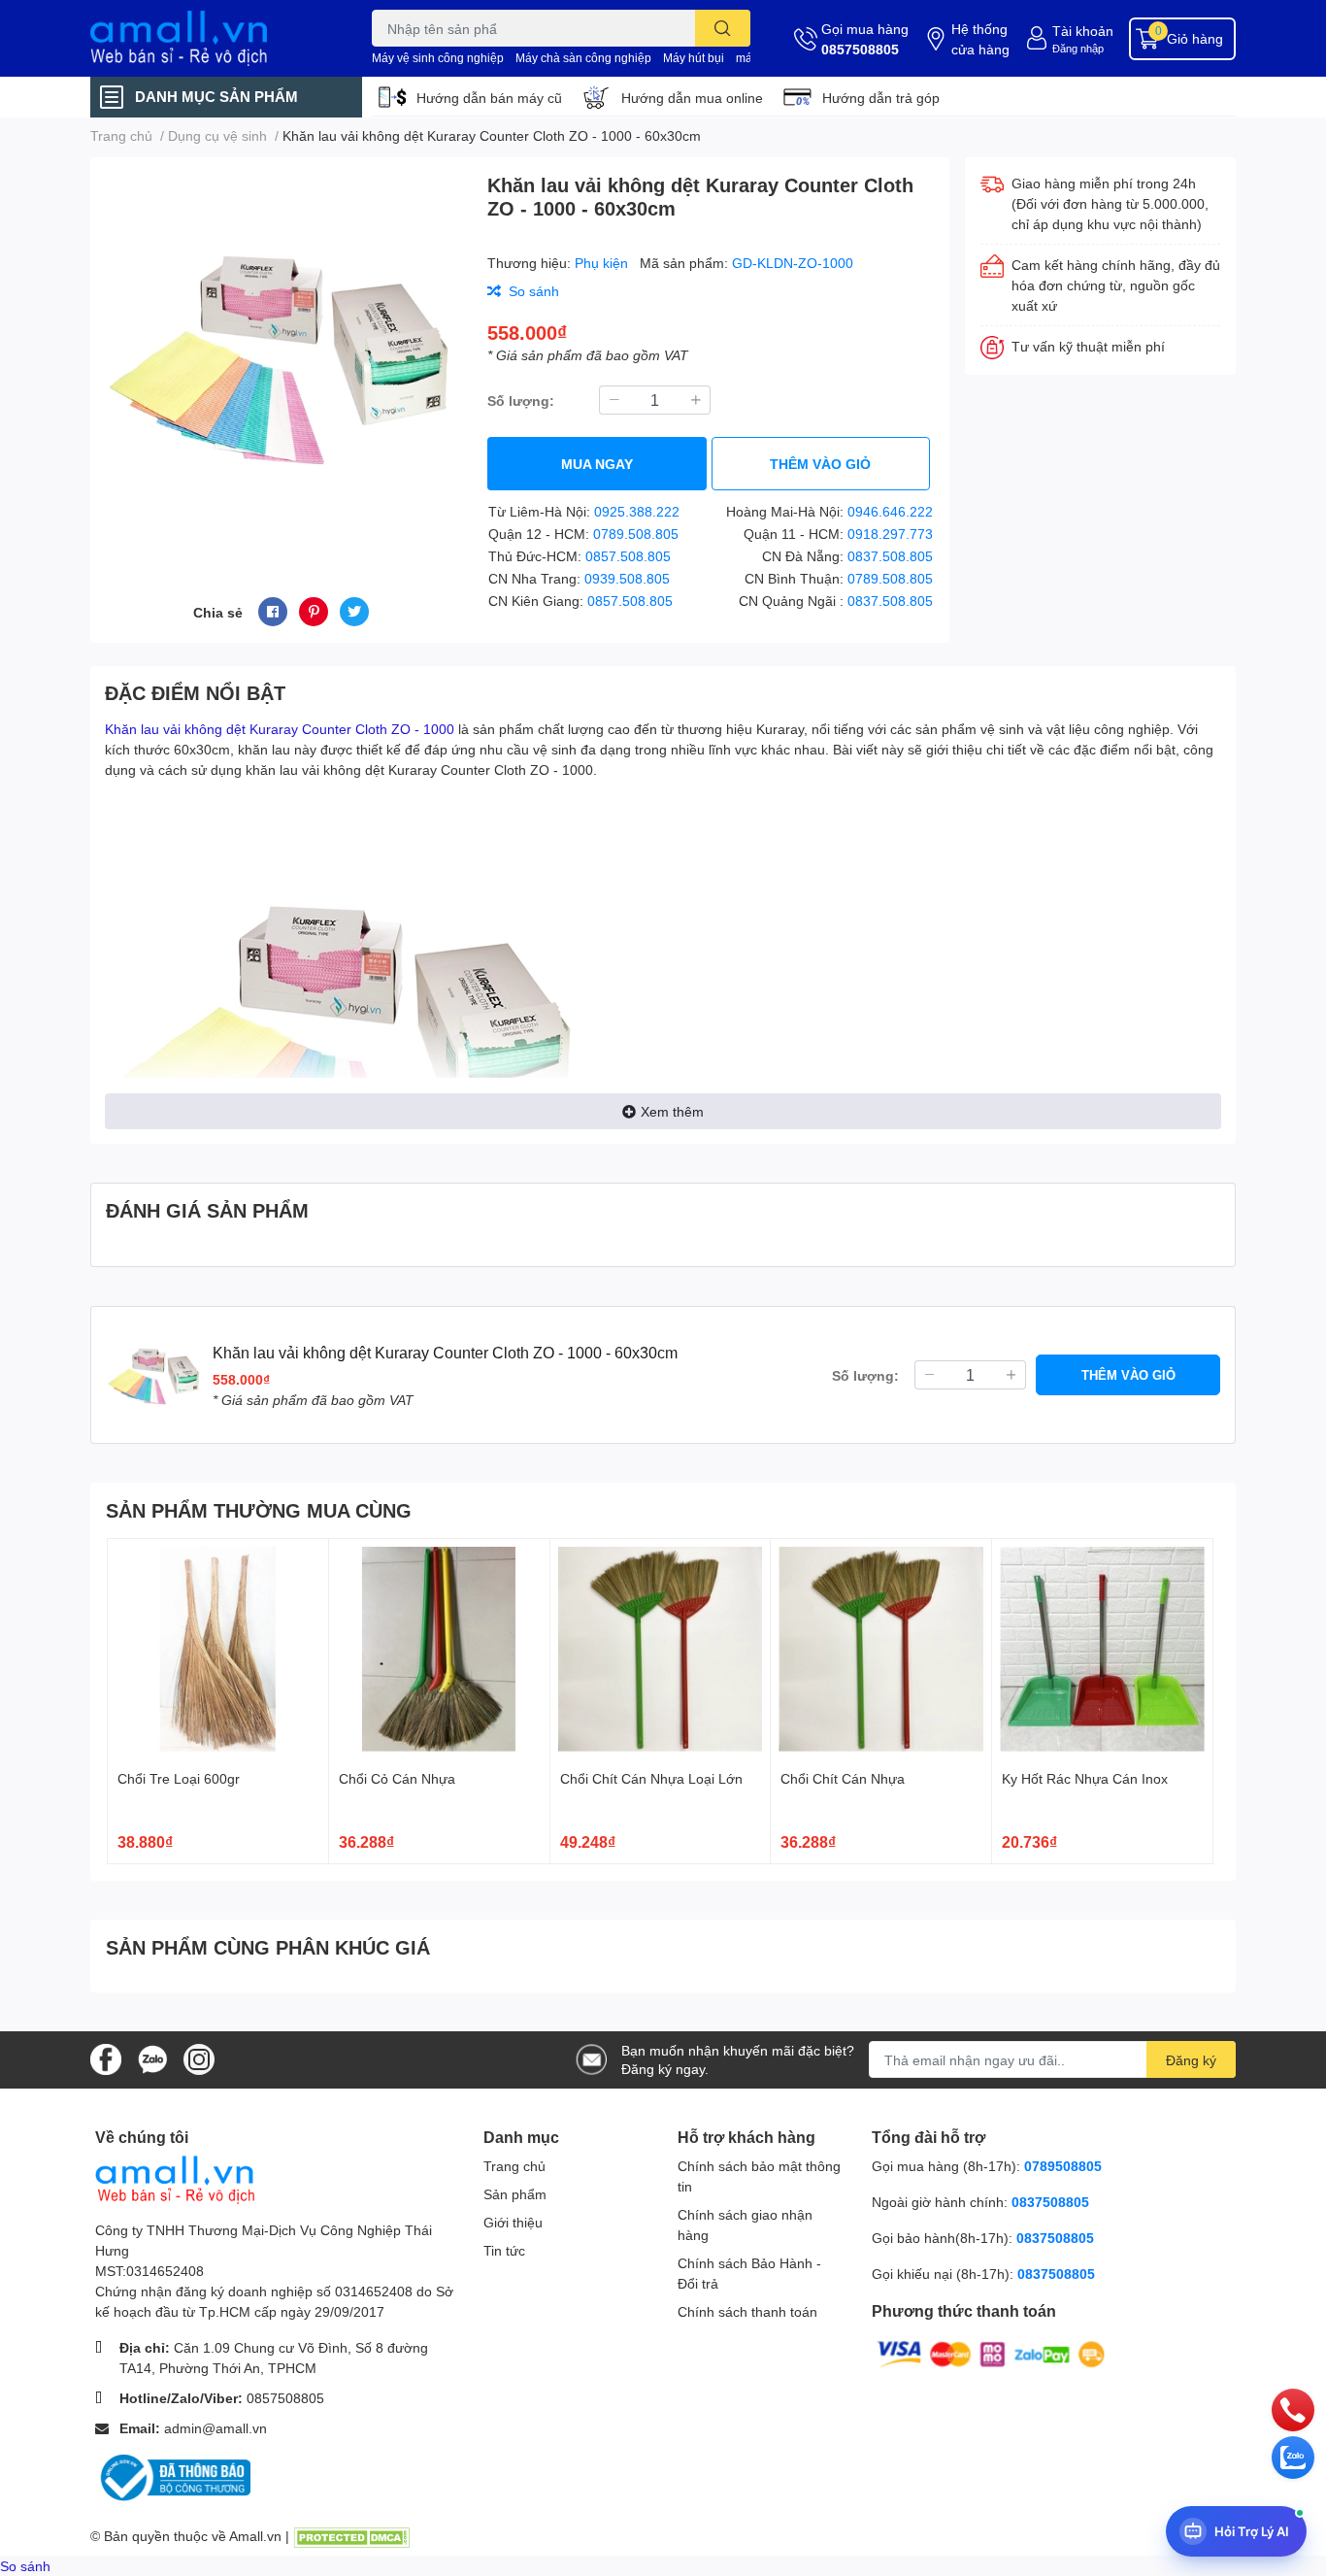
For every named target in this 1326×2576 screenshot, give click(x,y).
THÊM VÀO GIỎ (820, 464)
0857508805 (860, 49)
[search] (723, 28)
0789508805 (1063, 2166)
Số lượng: (521, 401)
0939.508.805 (627, 578)
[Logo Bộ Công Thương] (173, 2476)
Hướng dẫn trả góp (881, 98)
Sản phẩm (515, 2194)
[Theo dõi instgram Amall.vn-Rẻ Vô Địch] (199, 2058)
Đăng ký (1191, 2060)
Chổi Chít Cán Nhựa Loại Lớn (651, 1778)
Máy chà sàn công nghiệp (583, 58)
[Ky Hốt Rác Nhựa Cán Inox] (1102, 1649)
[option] (281, 354)
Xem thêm (672, 1111)
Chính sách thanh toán (747, 2311)
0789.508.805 (636, 534)
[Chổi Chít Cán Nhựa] (881, 1649)
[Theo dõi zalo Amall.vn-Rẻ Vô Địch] (152, 2058)
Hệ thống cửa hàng (980, 39)
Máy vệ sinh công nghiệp (438, 58)
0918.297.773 (890, 534)
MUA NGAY (597, 464)
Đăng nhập (1078, 48)
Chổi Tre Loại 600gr (179, 1778)
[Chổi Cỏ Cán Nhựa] (439, 1649)
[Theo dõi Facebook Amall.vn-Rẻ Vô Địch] (106, 2058)
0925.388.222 (637, 511)
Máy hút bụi (694, 58)
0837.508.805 (890, 556)
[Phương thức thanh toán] (991, 2353)
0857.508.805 (628, 556)
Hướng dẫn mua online (692, 98)
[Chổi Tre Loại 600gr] (218, 1649)
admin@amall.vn (215, 2428)
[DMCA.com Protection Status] (351, 2536)
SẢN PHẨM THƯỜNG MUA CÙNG (259, 1510)
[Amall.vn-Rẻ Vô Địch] (211, 38)
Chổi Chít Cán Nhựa (843, 1778)
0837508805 (1050, 2202)
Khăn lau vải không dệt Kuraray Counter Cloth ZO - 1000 (280, 729)
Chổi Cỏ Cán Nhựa (397, 1778)
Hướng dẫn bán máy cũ (489, 98)
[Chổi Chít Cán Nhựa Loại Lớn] (661, 1649)
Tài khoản (1083, 31)
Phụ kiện (603, 263)
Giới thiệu (513, 2222)
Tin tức (504, 2250)
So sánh (25, 2566)
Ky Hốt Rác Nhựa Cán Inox (1085, 1778)
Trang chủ (514, 2166)
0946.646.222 (890, 511)
